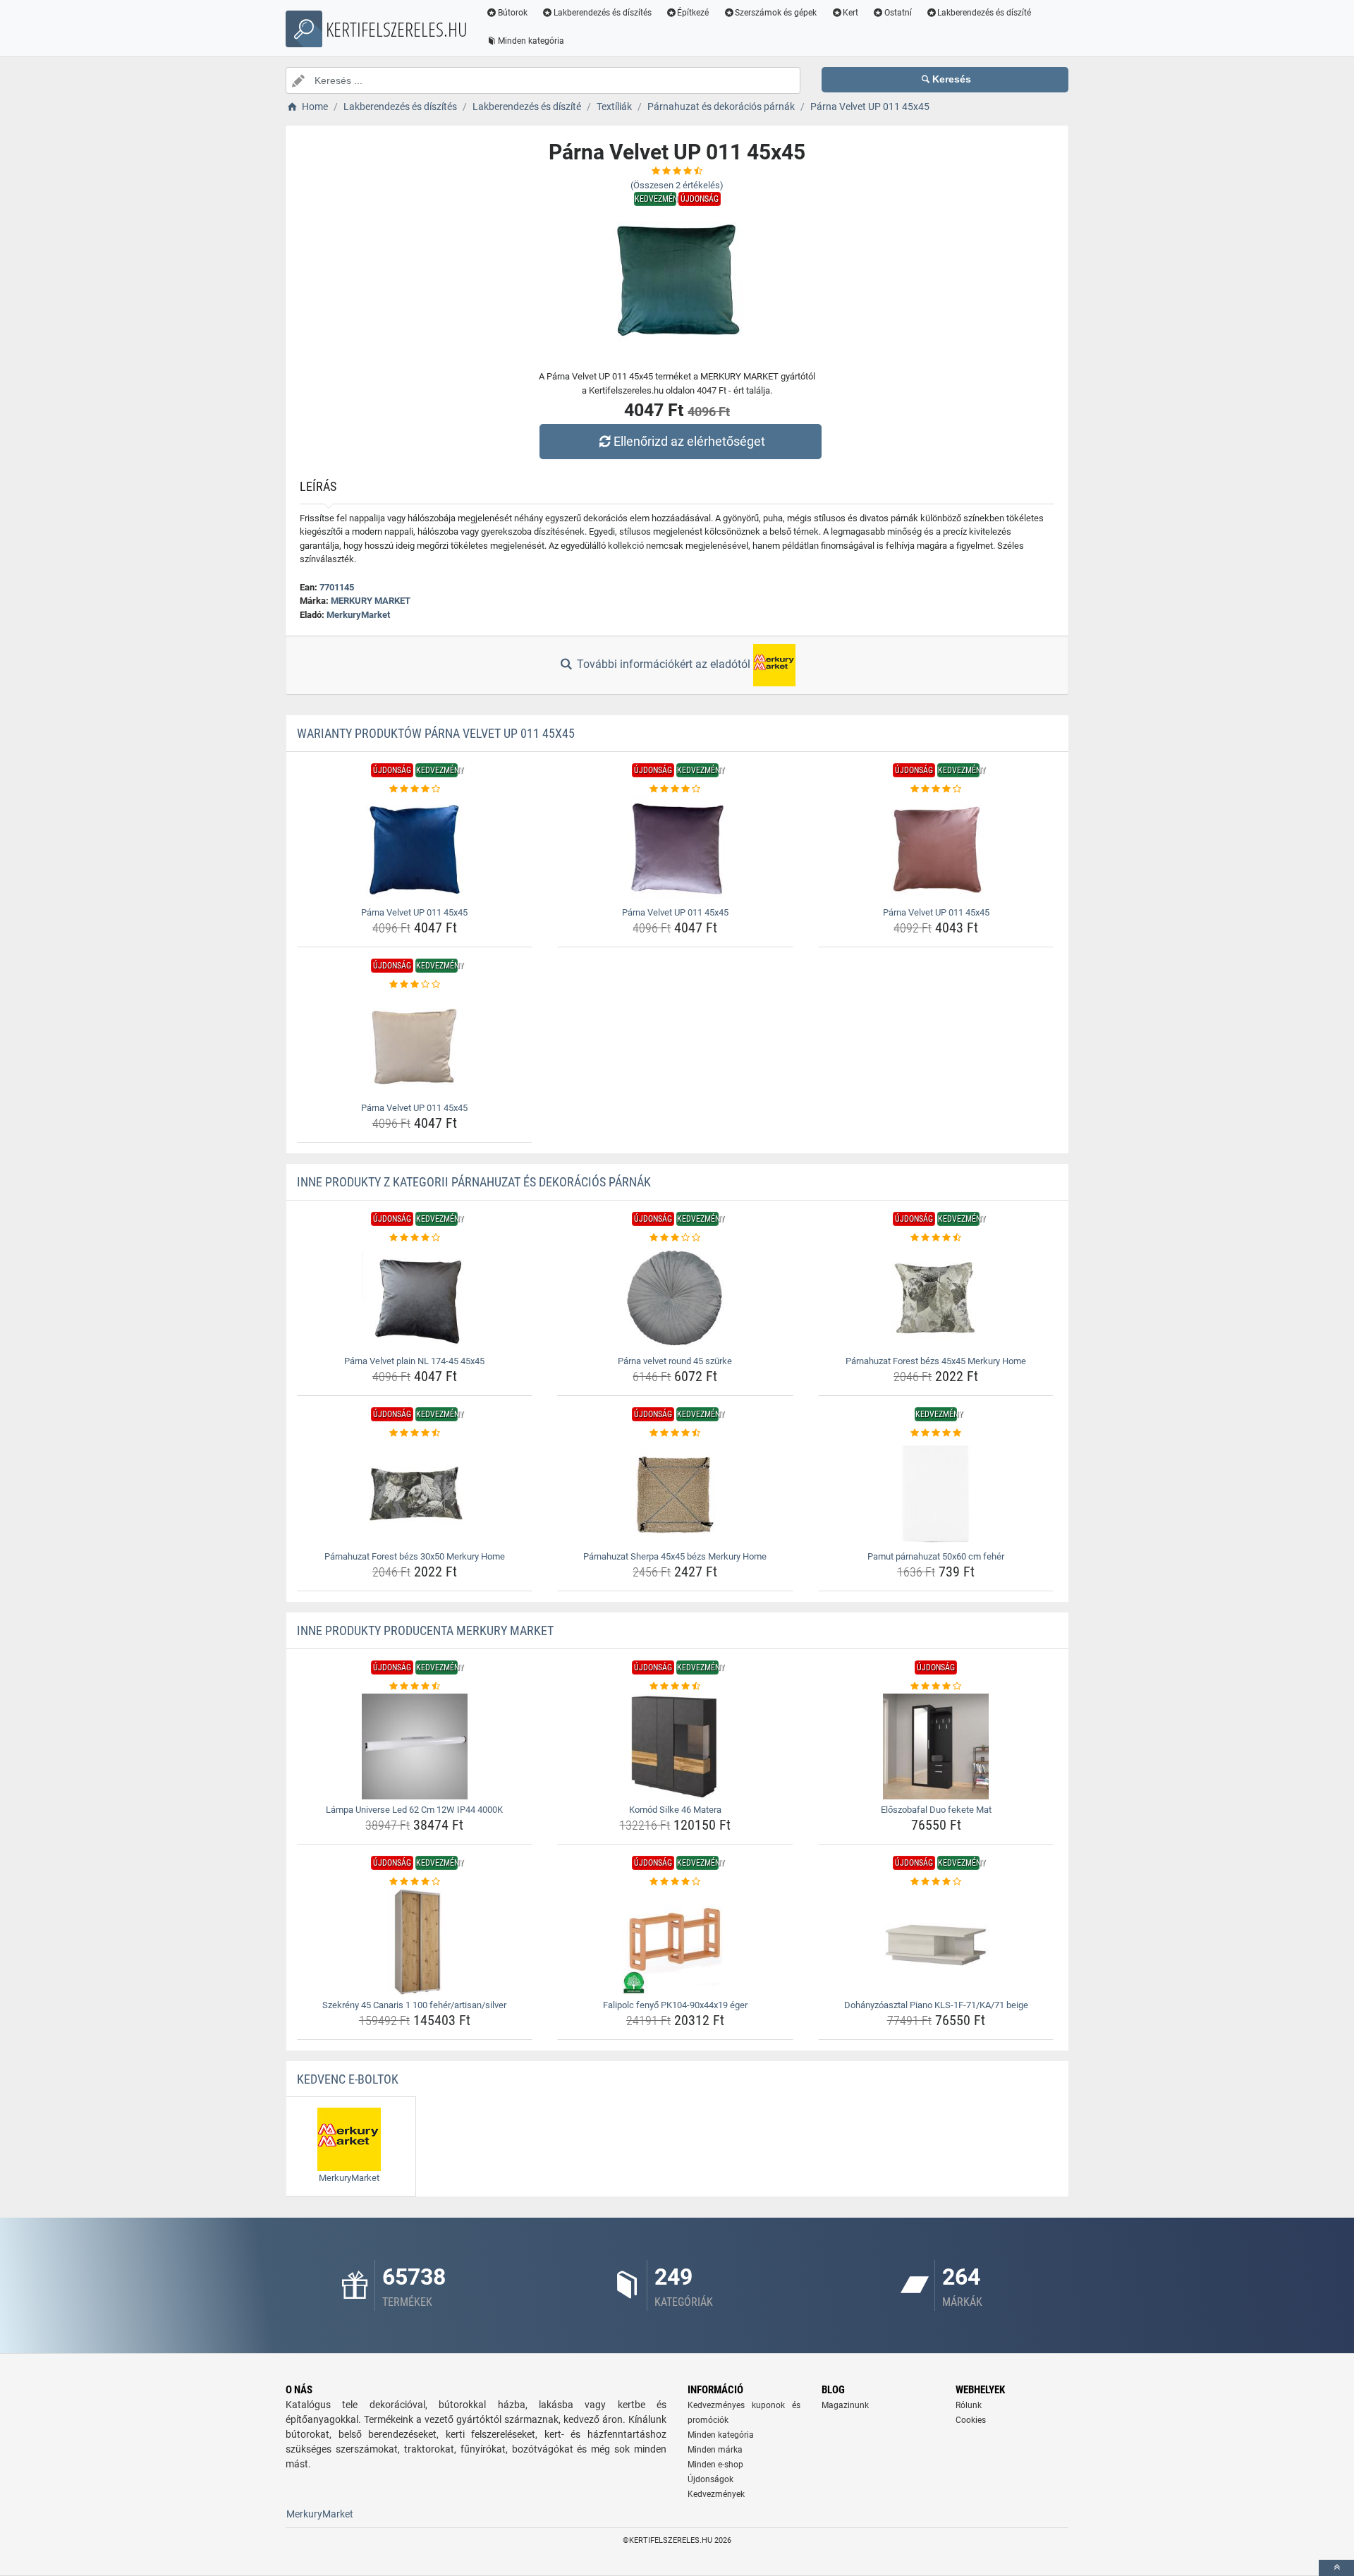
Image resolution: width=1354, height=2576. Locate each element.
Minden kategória (531, 41)
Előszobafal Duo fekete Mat (936, 1810)
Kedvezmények (716, 2494)
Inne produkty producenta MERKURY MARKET (425, 1630)
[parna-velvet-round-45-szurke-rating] (675, 1238)
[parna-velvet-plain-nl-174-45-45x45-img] (415, 1298)
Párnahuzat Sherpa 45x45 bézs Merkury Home (675, 1556)
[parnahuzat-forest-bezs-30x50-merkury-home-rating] (415, 1433)
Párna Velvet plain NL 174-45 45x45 (414, 1361)
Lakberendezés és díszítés (603, 13)
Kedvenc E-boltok (348, 2079)
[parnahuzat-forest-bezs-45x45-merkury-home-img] (936, 1298)
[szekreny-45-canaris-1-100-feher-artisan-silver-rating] (415, 1882)
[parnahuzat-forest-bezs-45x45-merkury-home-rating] (936, 1238)
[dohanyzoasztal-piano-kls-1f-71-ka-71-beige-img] (936, 1942)
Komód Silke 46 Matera (675, 1810)
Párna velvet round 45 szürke (675, 1361)
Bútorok (513, 13)
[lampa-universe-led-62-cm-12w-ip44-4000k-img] (415, 1746)
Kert (850, 13)
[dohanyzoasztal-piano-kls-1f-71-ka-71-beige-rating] (936, 1882)
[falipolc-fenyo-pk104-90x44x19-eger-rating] (675, 1882)
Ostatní (898, 13)
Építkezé (693, 13)
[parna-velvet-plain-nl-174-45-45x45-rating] (415, 1238)
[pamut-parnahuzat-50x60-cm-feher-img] (936, 1493)
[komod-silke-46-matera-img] (675, 1746)
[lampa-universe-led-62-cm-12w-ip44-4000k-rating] (415, 1687)
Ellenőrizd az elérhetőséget (689, 441)
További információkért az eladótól (664, 664)
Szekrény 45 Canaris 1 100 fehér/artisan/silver (414, 2005)
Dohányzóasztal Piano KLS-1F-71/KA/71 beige (936, 2005)
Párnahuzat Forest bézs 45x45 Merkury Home (936, 1361)
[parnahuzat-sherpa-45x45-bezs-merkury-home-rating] (675, 1433)
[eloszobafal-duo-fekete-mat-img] (936, 1746)
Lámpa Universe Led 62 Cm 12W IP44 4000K (414, 1810)
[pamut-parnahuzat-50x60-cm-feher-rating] (936, 1433)
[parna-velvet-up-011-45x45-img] (415, 849)
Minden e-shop (715, 2465)
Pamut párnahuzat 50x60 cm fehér (936, 1556)
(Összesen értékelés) (677, 185)
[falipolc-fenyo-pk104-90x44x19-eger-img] (675, 1942)
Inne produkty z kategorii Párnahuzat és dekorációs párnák (474, 1182)
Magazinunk (845, 2405)
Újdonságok (710, 2479)
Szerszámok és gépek (776, 13)
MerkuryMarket (358, 615)
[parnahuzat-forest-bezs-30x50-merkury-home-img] (415, 1493)
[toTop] (1336, 2568)
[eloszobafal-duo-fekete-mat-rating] (936, 1687)
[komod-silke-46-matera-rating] (675, 1687)
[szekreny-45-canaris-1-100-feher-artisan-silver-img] (415, 1942)
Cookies (971, 2420)
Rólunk (969, 2405)
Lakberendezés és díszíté (984, 13)
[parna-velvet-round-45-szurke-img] (675, 1298)
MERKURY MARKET (371, 601)
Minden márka (715, 2450)
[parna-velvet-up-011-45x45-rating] (415, 789)
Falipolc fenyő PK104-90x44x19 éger (675, 2005)
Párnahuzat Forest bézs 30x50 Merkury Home (415, 1556)
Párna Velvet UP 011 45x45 (414, 912)
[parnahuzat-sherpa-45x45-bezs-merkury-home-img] (675, 1493)
